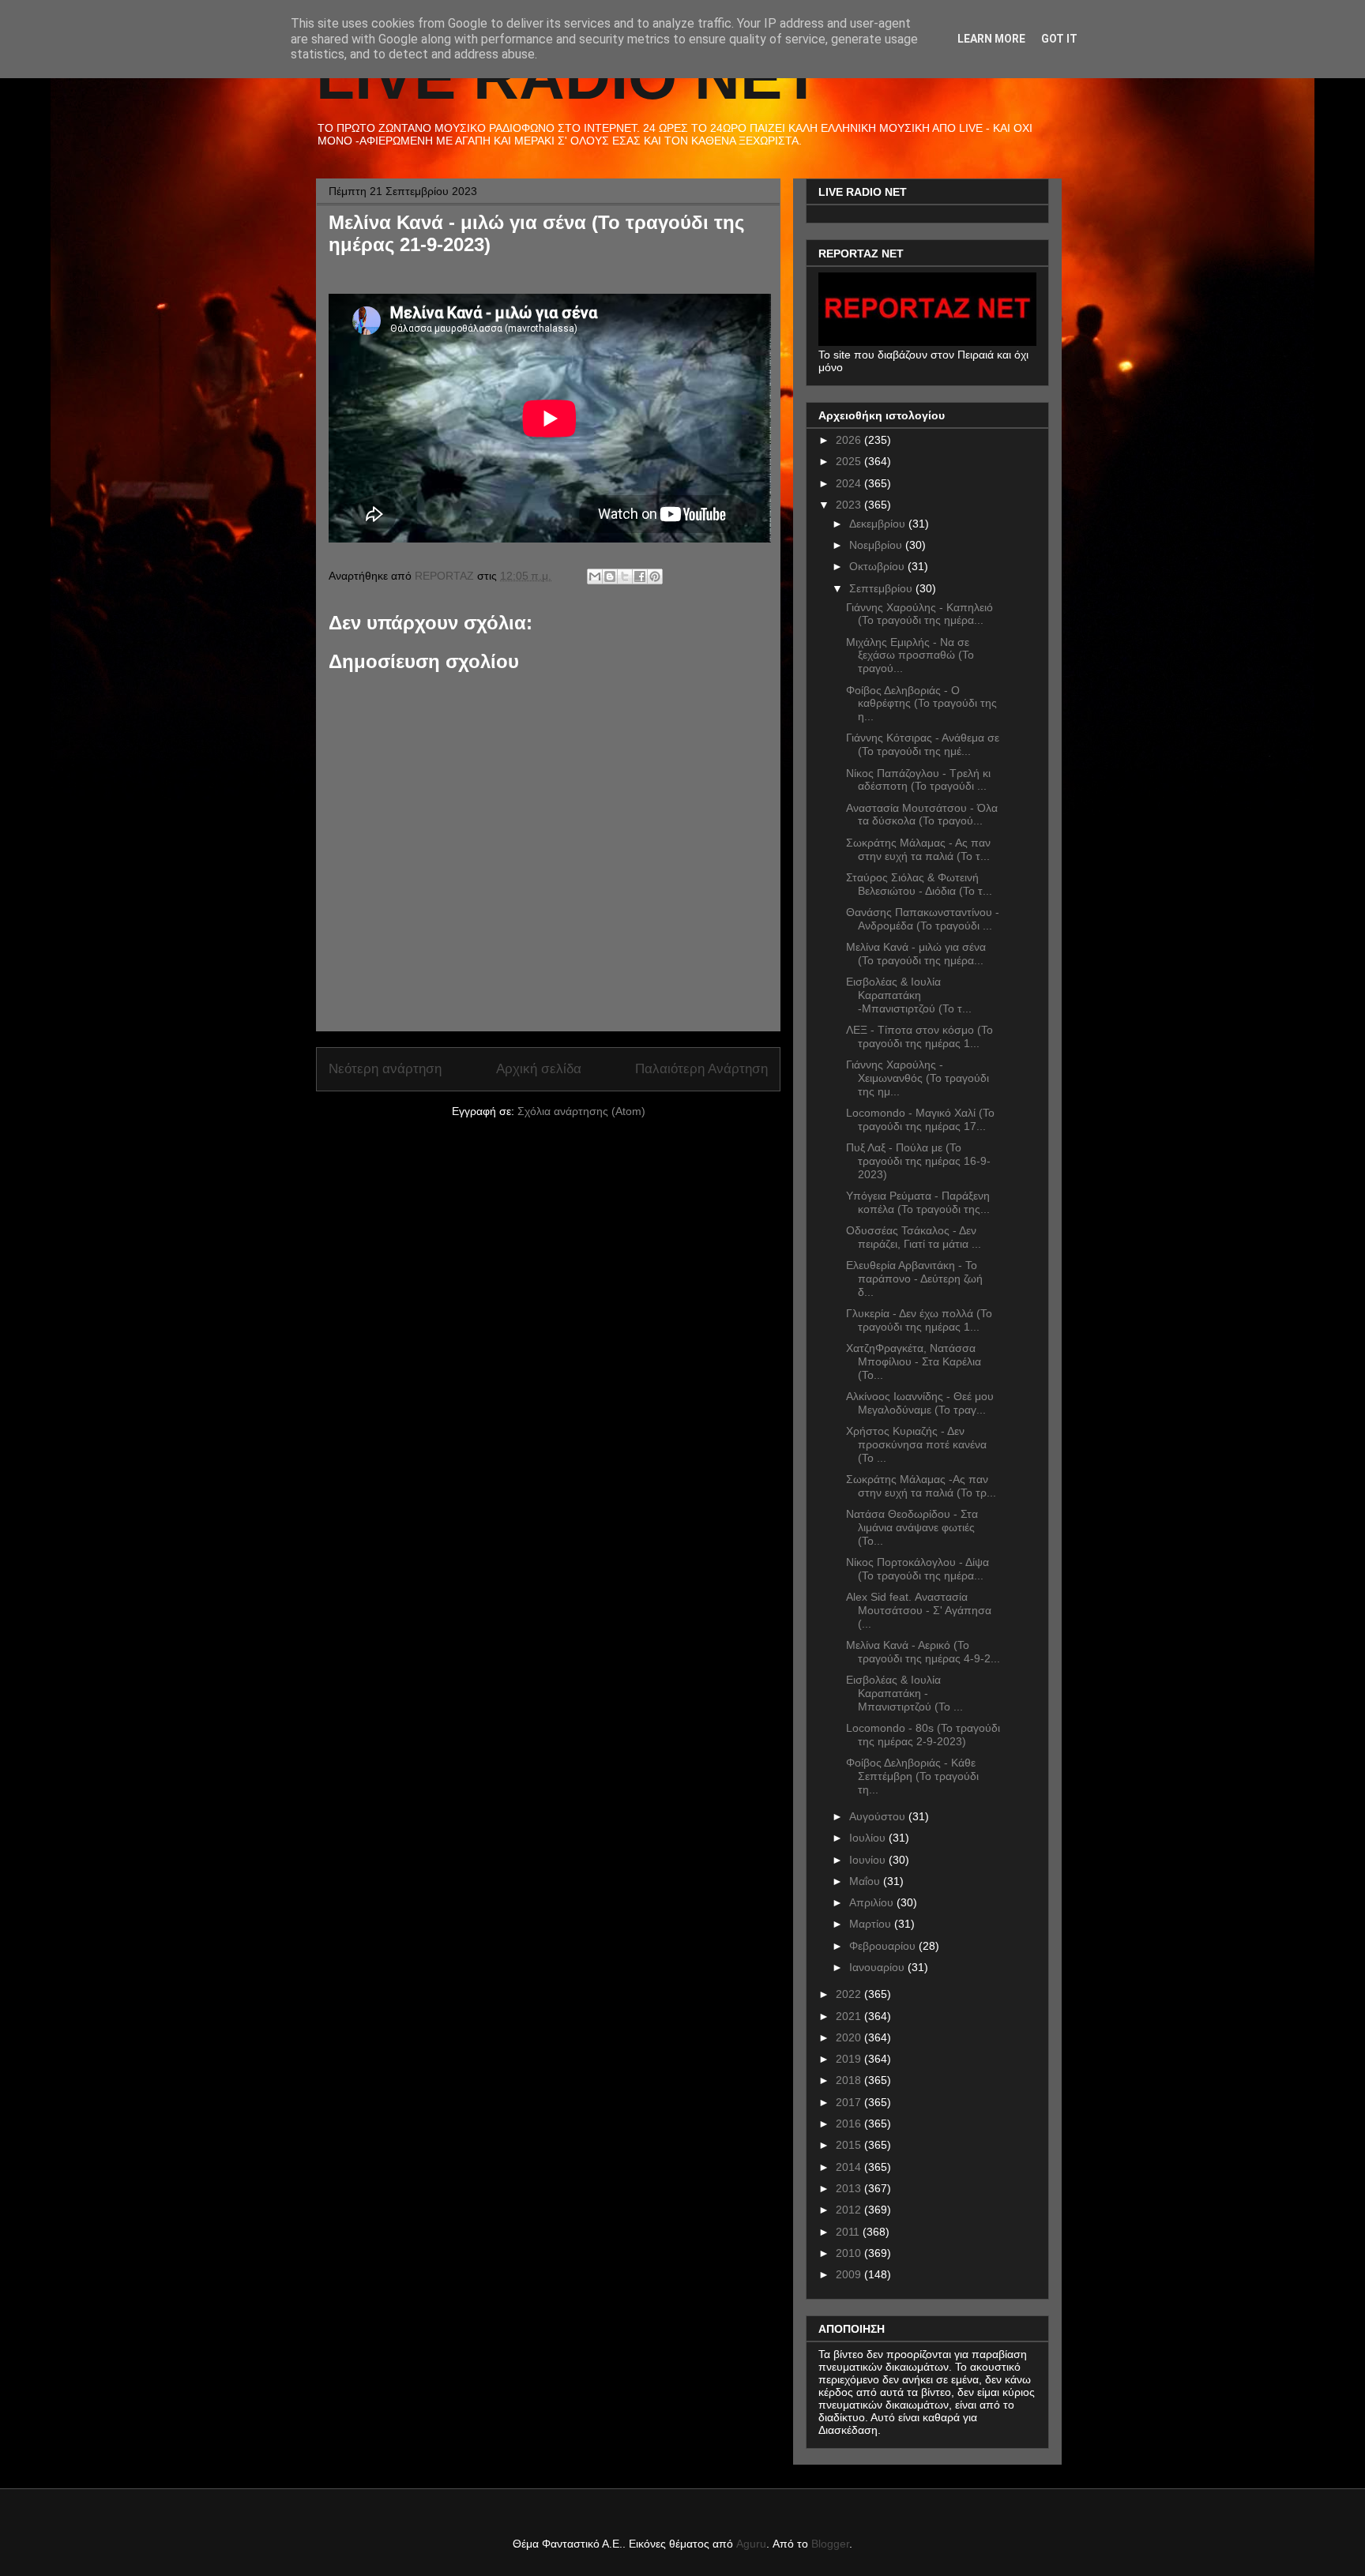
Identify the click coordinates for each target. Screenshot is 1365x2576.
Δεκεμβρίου (879, 524)
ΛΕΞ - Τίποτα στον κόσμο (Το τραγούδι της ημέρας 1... (919, 1036)
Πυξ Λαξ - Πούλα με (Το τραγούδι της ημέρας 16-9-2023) (918, 1161)
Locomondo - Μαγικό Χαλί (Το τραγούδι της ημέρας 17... (920, 1119)
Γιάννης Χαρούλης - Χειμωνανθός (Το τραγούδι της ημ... (918, 1078)
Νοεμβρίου (877, 545)
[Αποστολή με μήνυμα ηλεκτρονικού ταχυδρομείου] (595, 576)
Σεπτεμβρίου (882, 588)
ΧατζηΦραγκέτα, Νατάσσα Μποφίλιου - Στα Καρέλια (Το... (914, 1361)
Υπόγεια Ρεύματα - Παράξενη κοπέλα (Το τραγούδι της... (918, 1202)
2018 (850, 2080)
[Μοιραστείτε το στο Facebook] (640, 576)
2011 (849, 2232)
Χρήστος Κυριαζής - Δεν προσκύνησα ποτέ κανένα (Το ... (916, 1444)
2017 (850, 2102)
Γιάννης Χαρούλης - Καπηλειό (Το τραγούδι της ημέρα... (919, 614)
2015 (850, 2145)
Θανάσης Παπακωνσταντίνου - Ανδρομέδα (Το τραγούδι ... (923, 919)
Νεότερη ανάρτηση (385, 1069)
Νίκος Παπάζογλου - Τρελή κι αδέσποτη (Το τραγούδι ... (918, 780)
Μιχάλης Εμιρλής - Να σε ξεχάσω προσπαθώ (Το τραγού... (910, 655)
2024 (850, 483)
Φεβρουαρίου (884, 1946)
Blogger (830, 2544)
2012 (850, 2210)
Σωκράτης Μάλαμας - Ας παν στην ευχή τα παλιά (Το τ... (918, 849)
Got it (1059, 39)
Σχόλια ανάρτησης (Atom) (581, 1111)
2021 (850, 2016)
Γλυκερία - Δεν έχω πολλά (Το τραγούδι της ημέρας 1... (919, 1320)
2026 (850, 440)
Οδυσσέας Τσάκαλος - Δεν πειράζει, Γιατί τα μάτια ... (914, 1237)
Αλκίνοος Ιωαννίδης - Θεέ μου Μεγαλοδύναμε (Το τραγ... (920, 1403)
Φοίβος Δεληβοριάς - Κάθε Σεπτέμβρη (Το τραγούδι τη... (912, 1776)
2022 (850, 1994)
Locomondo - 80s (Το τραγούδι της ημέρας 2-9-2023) (923, 1735)
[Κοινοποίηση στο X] (625, 576)
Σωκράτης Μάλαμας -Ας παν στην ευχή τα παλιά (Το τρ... (921, 1486)
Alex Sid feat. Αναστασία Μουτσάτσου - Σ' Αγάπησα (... (919, 1610)
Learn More (991, 39)
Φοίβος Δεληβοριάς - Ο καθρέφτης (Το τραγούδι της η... (921, 704)
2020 (850, 2037)
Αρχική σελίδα (539, 1069)
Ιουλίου (869, 1838)
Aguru (751, 2544)
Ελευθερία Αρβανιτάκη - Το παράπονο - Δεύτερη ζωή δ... (914, 1279)
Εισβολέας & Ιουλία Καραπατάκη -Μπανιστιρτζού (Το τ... (909, 995)
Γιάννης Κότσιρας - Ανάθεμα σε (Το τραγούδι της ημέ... (923, 744)
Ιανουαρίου (878, 1967)
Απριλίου (873, 1902)
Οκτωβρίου (878, 566)
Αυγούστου (879, 1816)
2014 (850, 2167)
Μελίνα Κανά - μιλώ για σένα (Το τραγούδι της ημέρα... (916, 954)
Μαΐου (866, 1881)
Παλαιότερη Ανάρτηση (701, 1069)
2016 (850, 2124)
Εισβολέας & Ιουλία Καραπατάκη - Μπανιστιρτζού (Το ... (904, 1693)
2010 (850, 2253)
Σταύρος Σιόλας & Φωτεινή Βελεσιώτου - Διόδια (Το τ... (919, 884)
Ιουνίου (869, 1860)
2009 (850, 2274)
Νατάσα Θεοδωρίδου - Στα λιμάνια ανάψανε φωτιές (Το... (912, 1527)
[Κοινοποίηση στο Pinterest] (655, 576)
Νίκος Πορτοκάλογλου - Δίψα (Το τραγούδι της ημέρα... (918, 1569)
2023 (850, 505)
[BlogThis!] (610, 576)
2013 (850, 2188)
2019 (850, 2059)
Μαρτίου (872, 1924)
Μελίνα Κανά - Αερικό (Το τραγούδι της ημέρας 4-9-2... (923, 1652)
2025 (850, 461)
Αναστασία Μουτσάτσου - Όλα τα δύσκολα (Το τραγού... (922, 815)
